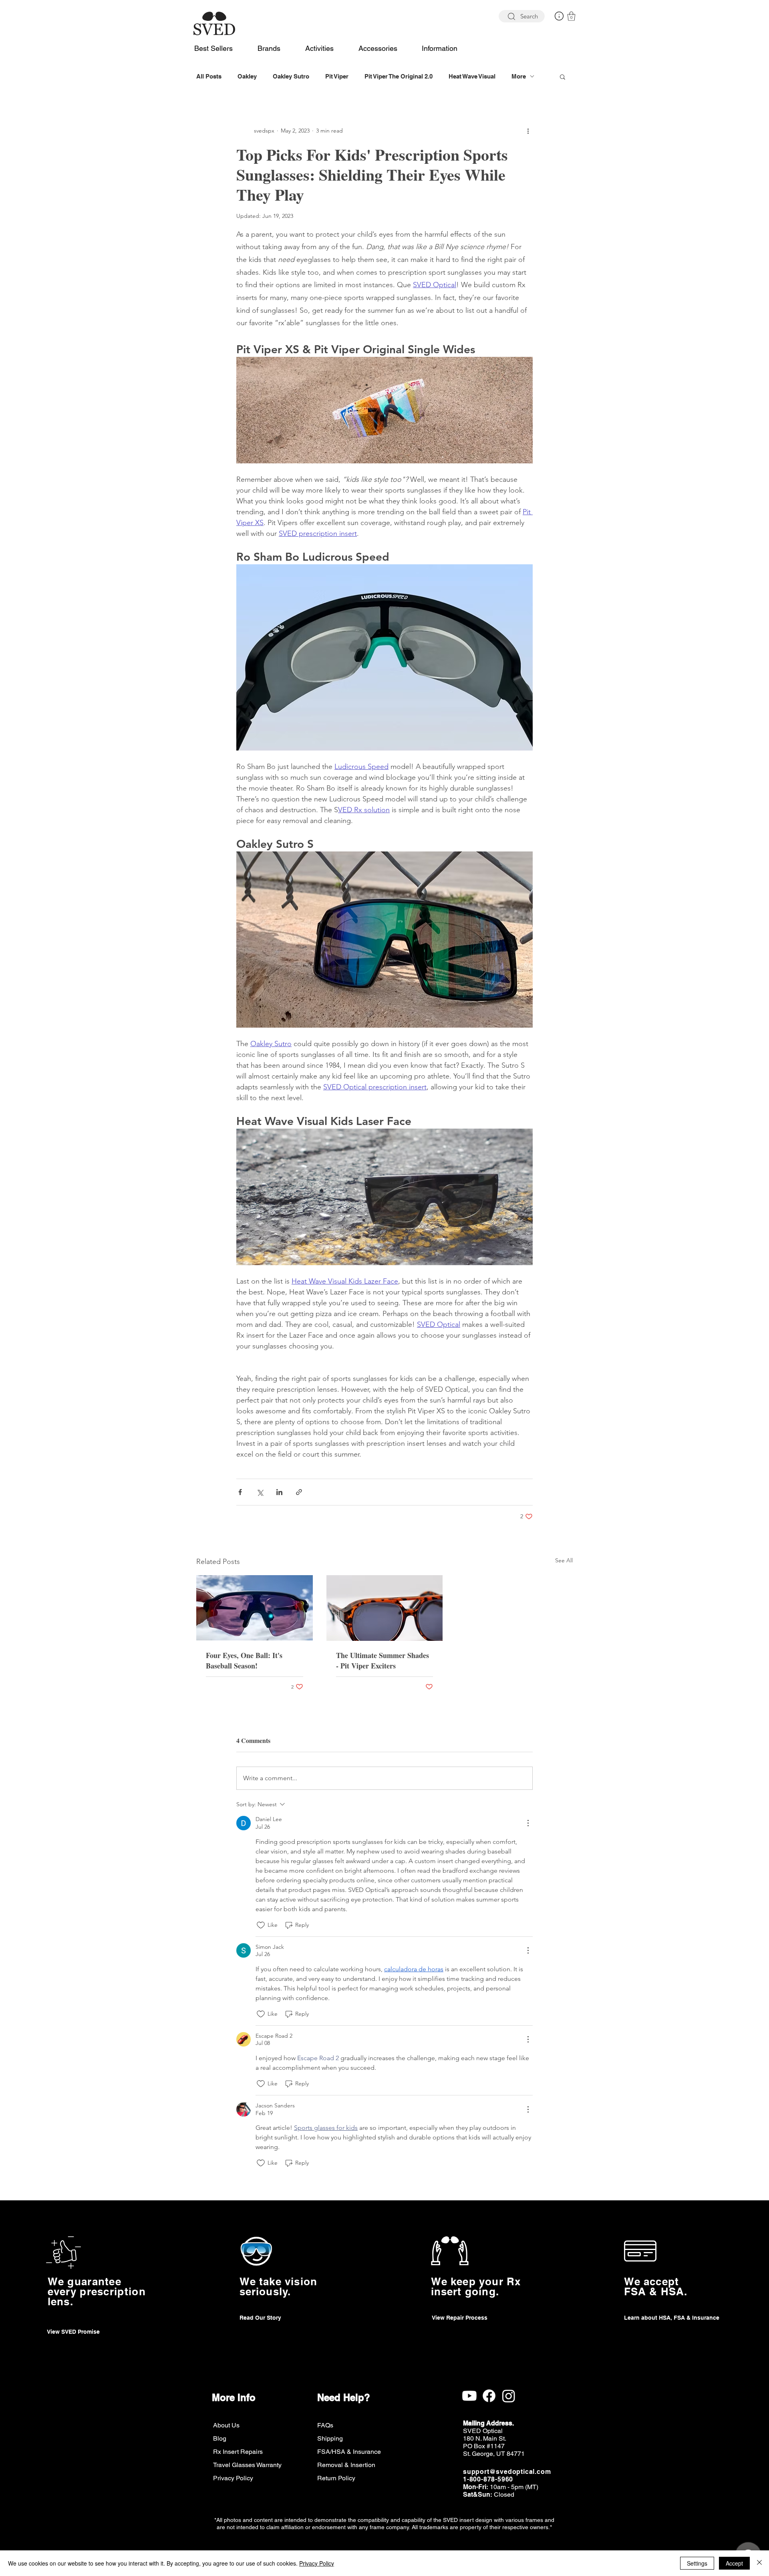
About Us (226, 2425)
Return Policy (336, 2478)
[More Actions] (528, 1823)
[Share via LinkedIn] (279, 1492)
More (519, 76)
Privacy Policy (233, 2478)
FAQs (325, 2425)
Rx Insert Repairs (238, 2452)
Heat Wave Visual (472, 76)
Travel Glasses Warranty (247, 2465)
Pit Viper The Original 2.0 (399, 76)
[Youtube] (469, 2396)
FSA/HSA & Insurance (349, 2452)
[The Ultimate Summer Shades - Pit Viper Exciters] (385, 1608)
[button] (559, 16)
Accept (734, 2563)
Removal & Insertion (346, 2465)
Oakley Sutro (291, 76)
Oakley (247, 76)
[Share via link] (299, 1492)
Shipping (330, 2438)
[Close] (759, 2563)
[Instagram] (509, 2396)
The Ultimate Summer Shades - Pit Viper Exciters (382, 1660)
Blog (220, 2438)
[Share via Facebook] (240, 1492)
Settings (697, 2563)
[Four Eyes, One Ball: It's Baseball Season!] (255, 1608)
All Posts (209, 76)
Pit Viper (337, 76)
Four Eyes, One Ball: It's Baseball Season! (244, 1660)
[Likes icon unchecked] (261, 1925)
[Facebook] (489, 2396)
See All (564, 1560)
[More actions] (528, 131)
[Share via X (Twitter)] (260, 1492)
